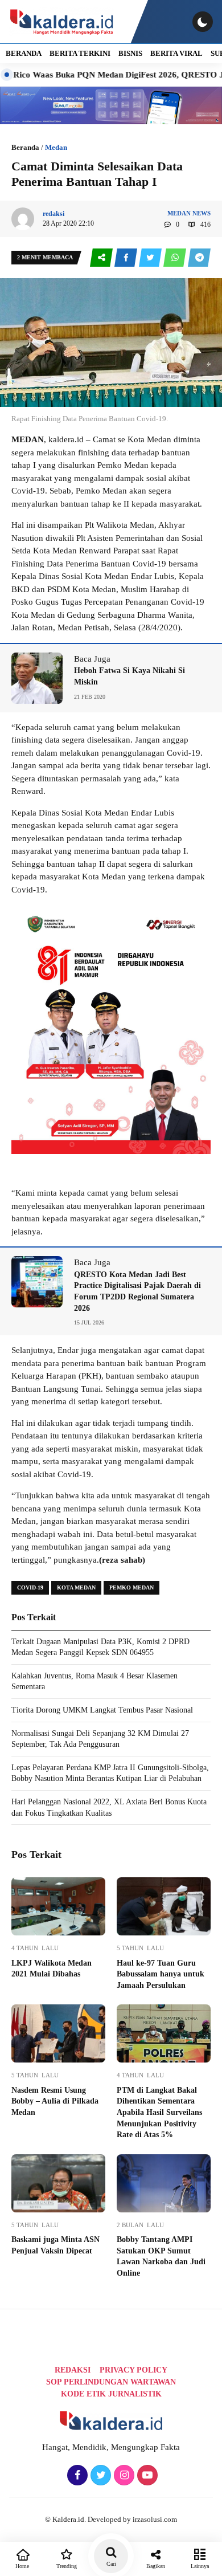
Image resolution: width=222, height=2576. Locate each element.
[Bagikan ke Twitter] (151, 258)
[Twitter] (99, 2476)
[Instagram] (123, 2476)
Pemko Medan (131, 1587)
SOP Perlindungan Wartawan (111, 2382)
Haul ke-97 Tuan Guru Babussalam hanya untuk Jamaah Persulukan (161, 1974)
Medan (56, 147)
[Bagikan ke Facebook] (127, 258)
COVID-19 (30, 1587)
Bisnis (130, 53)
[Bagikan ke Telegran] (199, 258)
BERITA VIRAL (176, 53)
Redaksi (73, 2370)
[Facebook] (76, 2476)
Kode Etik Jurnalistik (111, 2394)
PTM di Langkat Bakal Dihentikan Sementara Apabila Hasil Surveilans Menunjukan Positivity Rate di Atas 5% (159, 2112)
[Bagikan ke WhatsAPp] (176, 258)
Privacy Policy (133, 2370)
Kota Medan (76, 1587)
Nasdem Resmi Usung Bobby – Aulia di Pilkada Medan (55, 2101)
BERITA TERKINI (80, 53)
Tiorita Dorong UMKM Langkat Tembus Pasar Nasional (102, 1710)
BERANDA (24, 53)
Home (22, 2566)
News (202, 213)
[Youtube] (146, 2476)
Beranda (25, 147)
